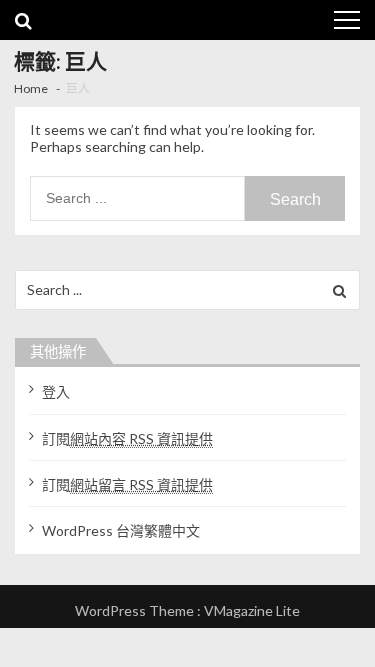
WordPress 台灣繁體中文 (121, 530)
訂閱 (127, 438)
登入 (56, 391)
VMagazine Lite (252, 610)
